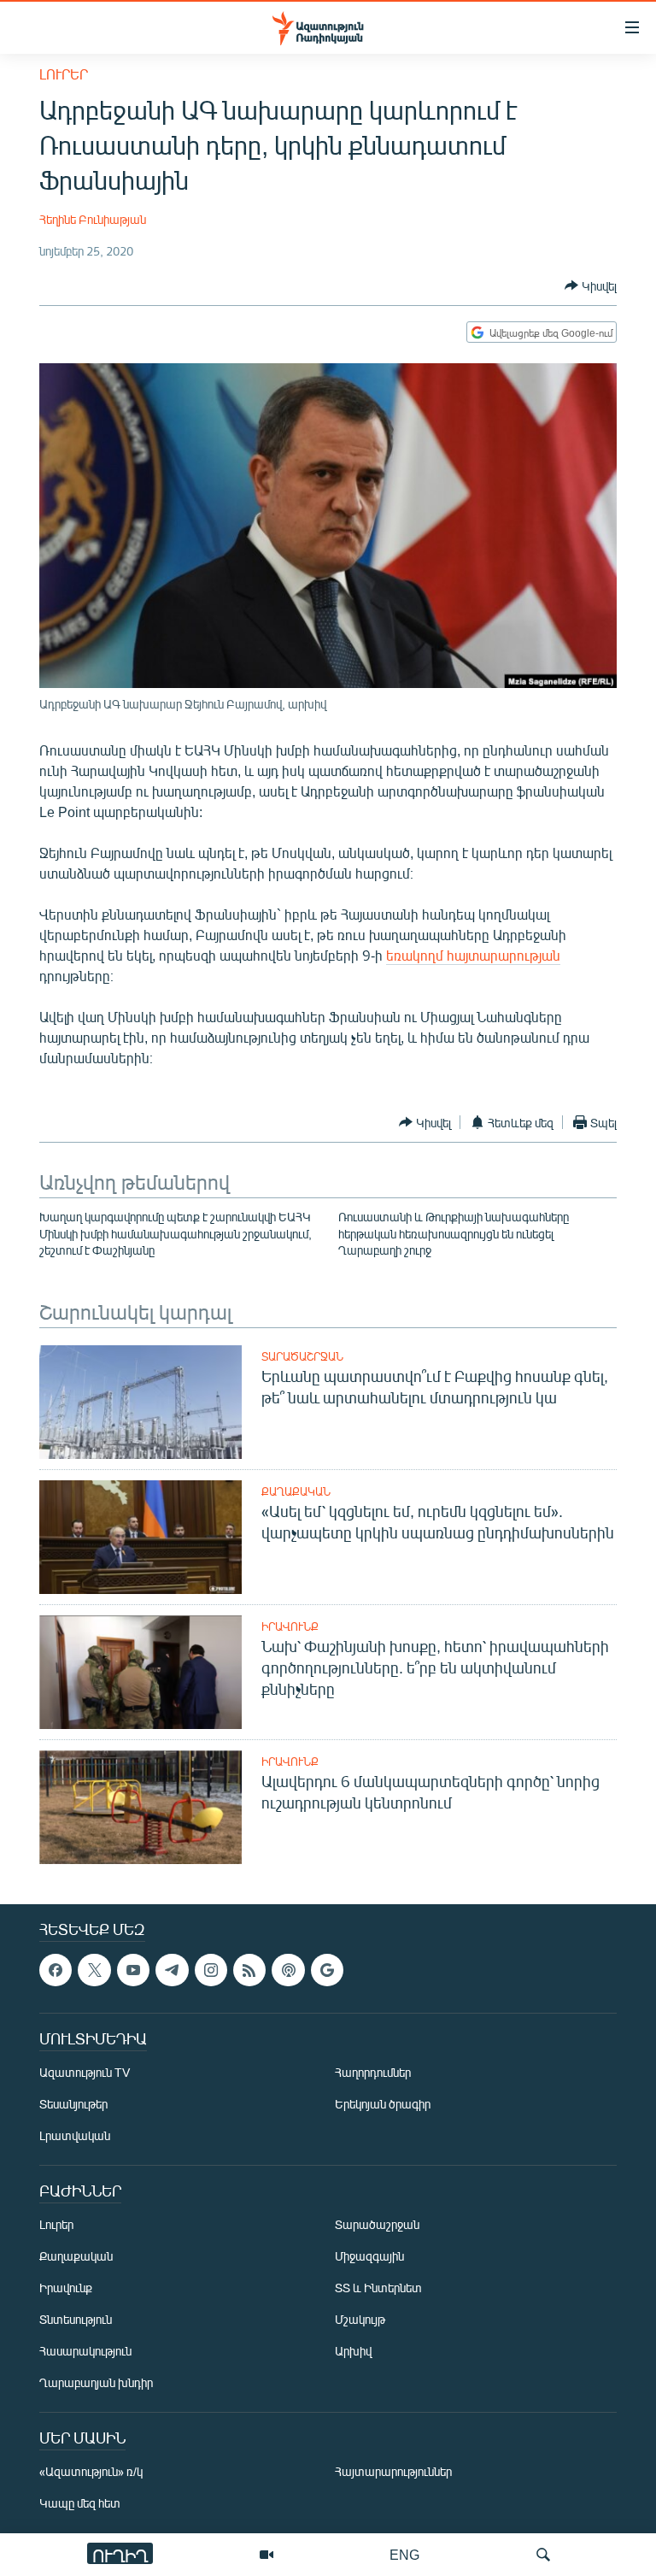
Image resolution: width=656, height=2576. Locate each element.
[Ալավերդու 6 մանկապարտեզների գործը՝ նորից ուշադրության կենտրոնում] (141, 1807)
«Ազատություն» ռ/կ (91, 2471)
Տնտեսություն (76, 2319)
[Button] (591, 285)
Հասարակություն (85, 2351)
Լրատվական (75, 2135)
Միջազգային (369, 2256)
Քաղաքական (296, 1491)
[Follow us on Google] (327, 1970)
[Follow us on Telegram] (172, 1970)
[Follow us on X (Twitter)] (94, 1970)
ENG (404, 2554)
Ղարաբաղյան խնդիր (96, 2382)
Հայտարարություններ (393, 2471)
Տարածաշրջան (302, 1356)
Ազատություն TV (85, 2072)
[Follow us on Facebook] (56, 1970)
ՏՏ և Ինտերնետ (378, 2288)
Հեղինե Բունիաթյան (93, 219)
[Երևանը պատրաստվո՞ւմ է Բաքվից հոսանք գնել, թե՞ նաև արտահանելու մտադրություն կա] (141, 1402)
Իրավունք (290, 1626)
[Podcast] (288, 1970)
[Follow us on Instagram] (211, 1970)
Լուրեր (64, 74)
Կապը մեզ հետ (80, 2503)
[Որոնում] (543, 2555)
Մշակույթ (360, 2319)
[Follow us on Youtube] (133, 1970)
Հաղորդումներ (373, 2072)
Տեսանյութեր (73, 2104)
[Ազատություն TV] (266, 2555)
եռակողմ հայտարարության (473, 955)
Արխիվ (353, 2351)
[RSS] (249, 1970)
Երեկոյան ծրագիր (383, 2104)
